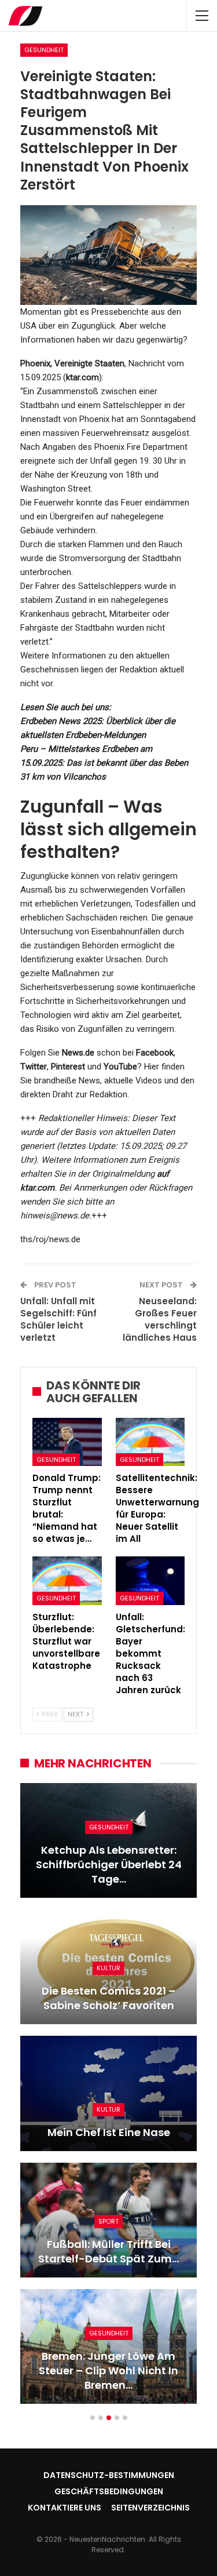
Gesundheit (44, 50)
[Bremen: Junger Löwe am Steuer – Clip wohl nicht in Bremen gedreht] (108, 2346)
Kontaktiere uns (65, 2508)
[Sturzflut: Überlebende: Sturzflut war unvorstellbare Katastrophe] (67, 1581)
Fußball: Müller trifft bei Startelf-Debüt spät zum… (108, 2251)
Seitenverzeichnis (150, 2508)
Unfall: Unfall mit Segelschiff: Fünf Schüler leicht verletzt (58, 1319)
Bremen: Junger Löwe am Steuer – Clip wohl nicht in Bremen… (108, 2371)
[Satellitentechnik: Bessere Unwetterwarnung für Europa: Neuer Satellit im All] (150, 1442)
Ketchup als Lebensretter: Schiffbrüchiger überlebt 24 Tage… (109, 1864)
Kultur (108, 1968)
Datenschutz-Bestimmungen (109, 2475)
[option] (108, 2099)
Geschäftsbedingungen (109, 2491)
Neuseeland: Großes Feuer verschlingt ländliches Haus (160, 1319)
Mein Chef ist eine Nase (109, 2132)
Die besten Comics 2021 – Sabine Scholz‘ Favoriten (108, 1998)
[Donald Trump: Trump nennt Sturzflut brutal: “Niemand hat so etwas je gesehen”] (67, 1442)
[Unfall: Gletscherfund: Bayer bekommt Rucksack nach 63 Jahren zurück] (150, 1581)
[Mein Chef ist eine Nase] (108, 2093)
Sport (108, 2221)
